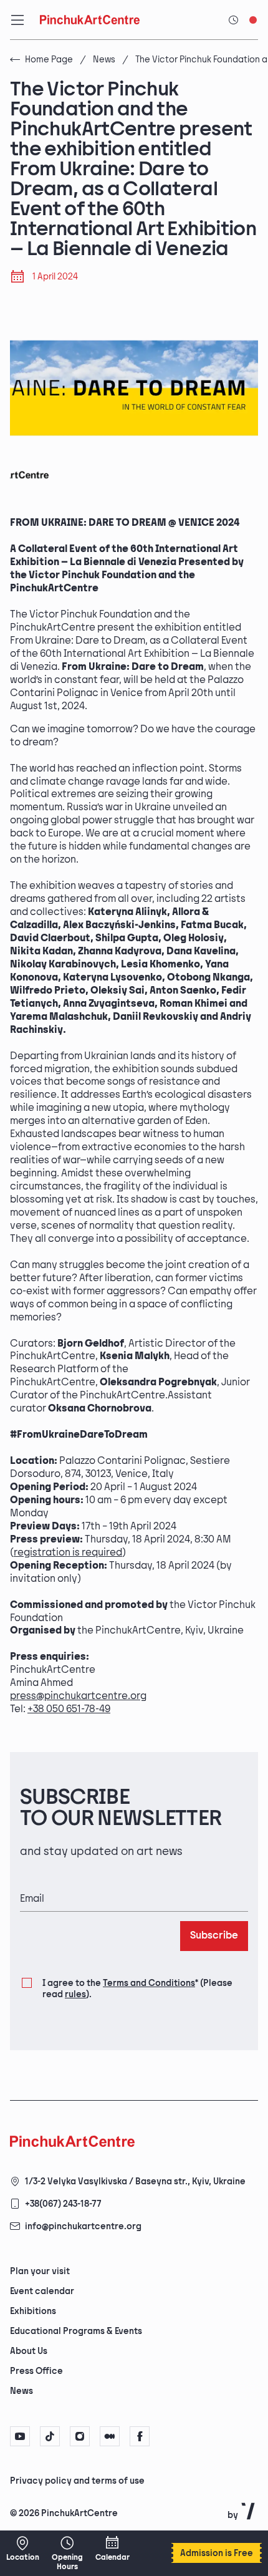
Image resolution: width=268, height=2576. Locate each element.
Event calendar (42, 2291)
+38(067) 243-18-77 (63, 2204)
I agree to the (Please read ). (137, 1989)
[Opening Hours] (67, 2553)
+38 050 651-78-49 (69, 1709)
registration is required (68, 1553)
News (104, 60)
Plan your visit (40, 2271)
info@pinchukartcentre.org (83, 2226)
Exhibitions (33, 2311)
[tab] (123, 2480)
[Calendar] (112, 2549)
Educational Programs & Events (76, 2331)
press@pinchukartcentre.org (78, 1696)
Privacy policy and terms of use (77, 2481)
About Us (29, 2351)
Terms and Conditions (149, 1983)
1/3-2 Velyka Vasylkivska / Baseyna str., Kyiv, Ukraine (135, 2181)
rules (75, 1994)
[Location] (22, 2549)
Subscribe (214, 1936)
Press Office (36, 2371)
